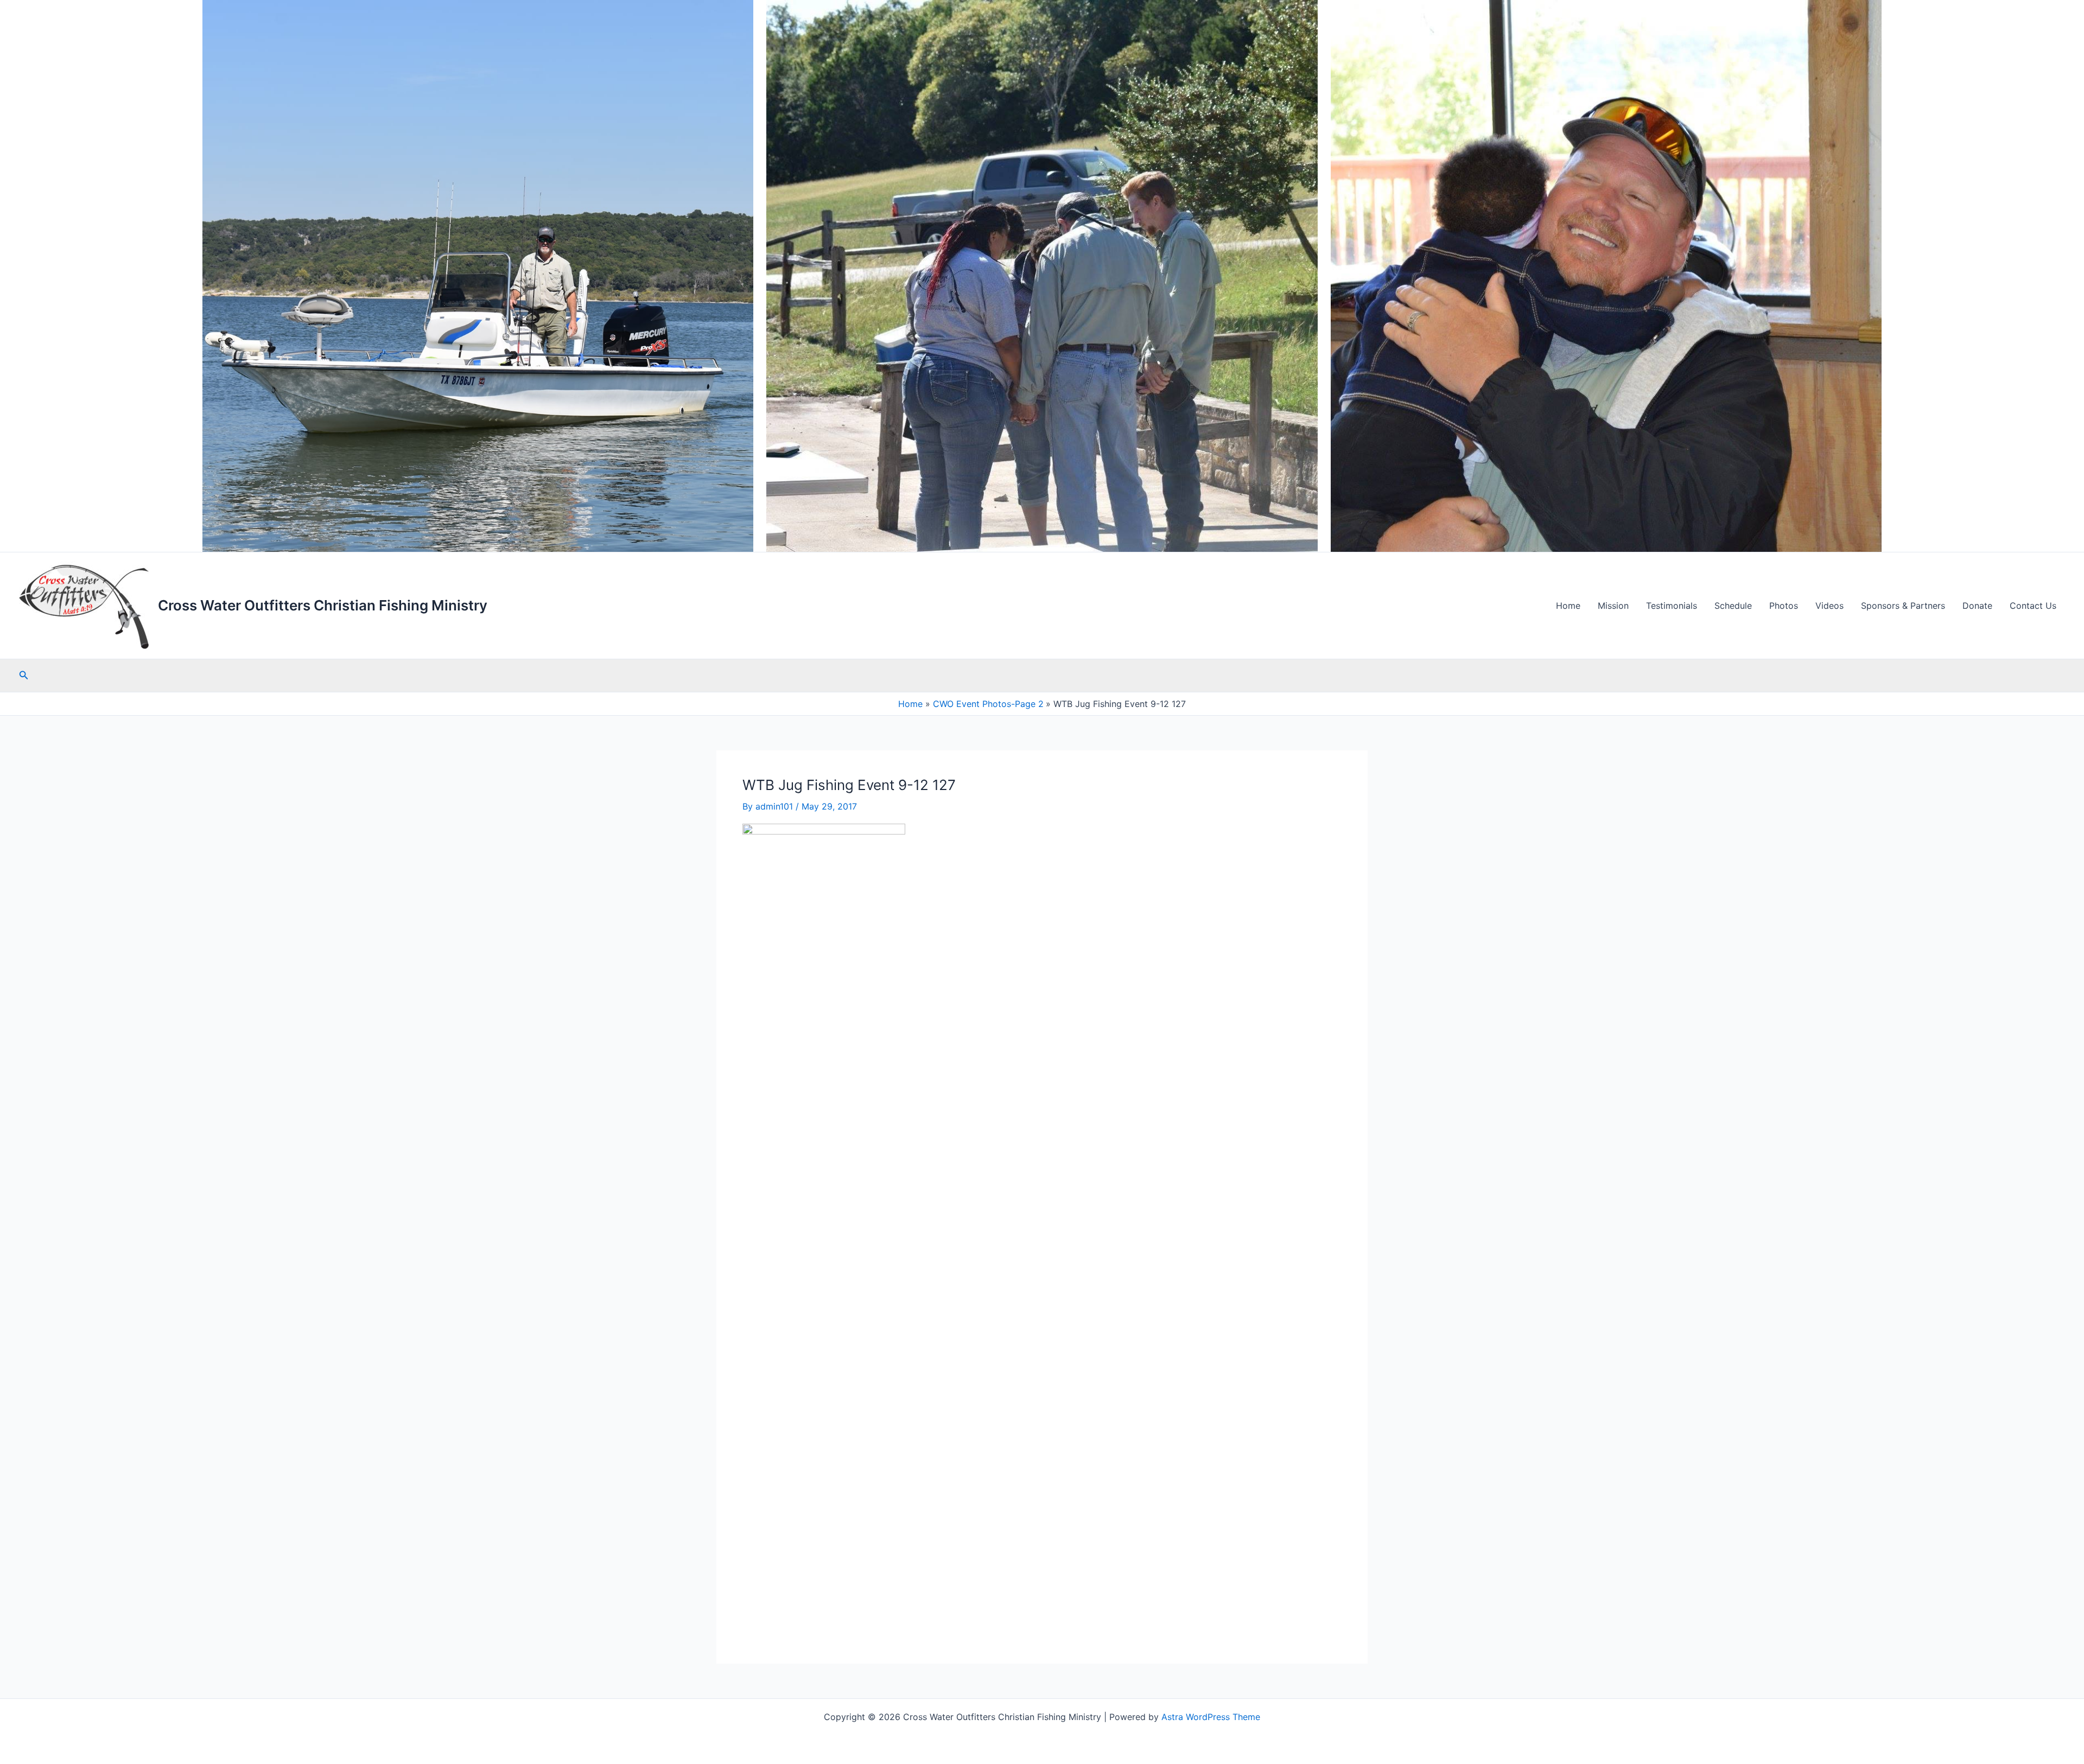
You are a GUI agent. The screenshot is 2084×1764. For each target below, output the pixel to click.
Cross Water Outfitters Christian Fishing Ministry (323, 605)
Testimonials (1672, 606)
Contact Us (2033, 606)
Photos (1784, 606)
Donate (1977, 606)
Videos (1829, 606)
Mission (1613, 606)
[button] (24, 675)
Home (1568, 606)
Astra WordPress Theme (1211, 1717)
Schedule (1733, 606)
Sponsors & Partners (1903, 606)
